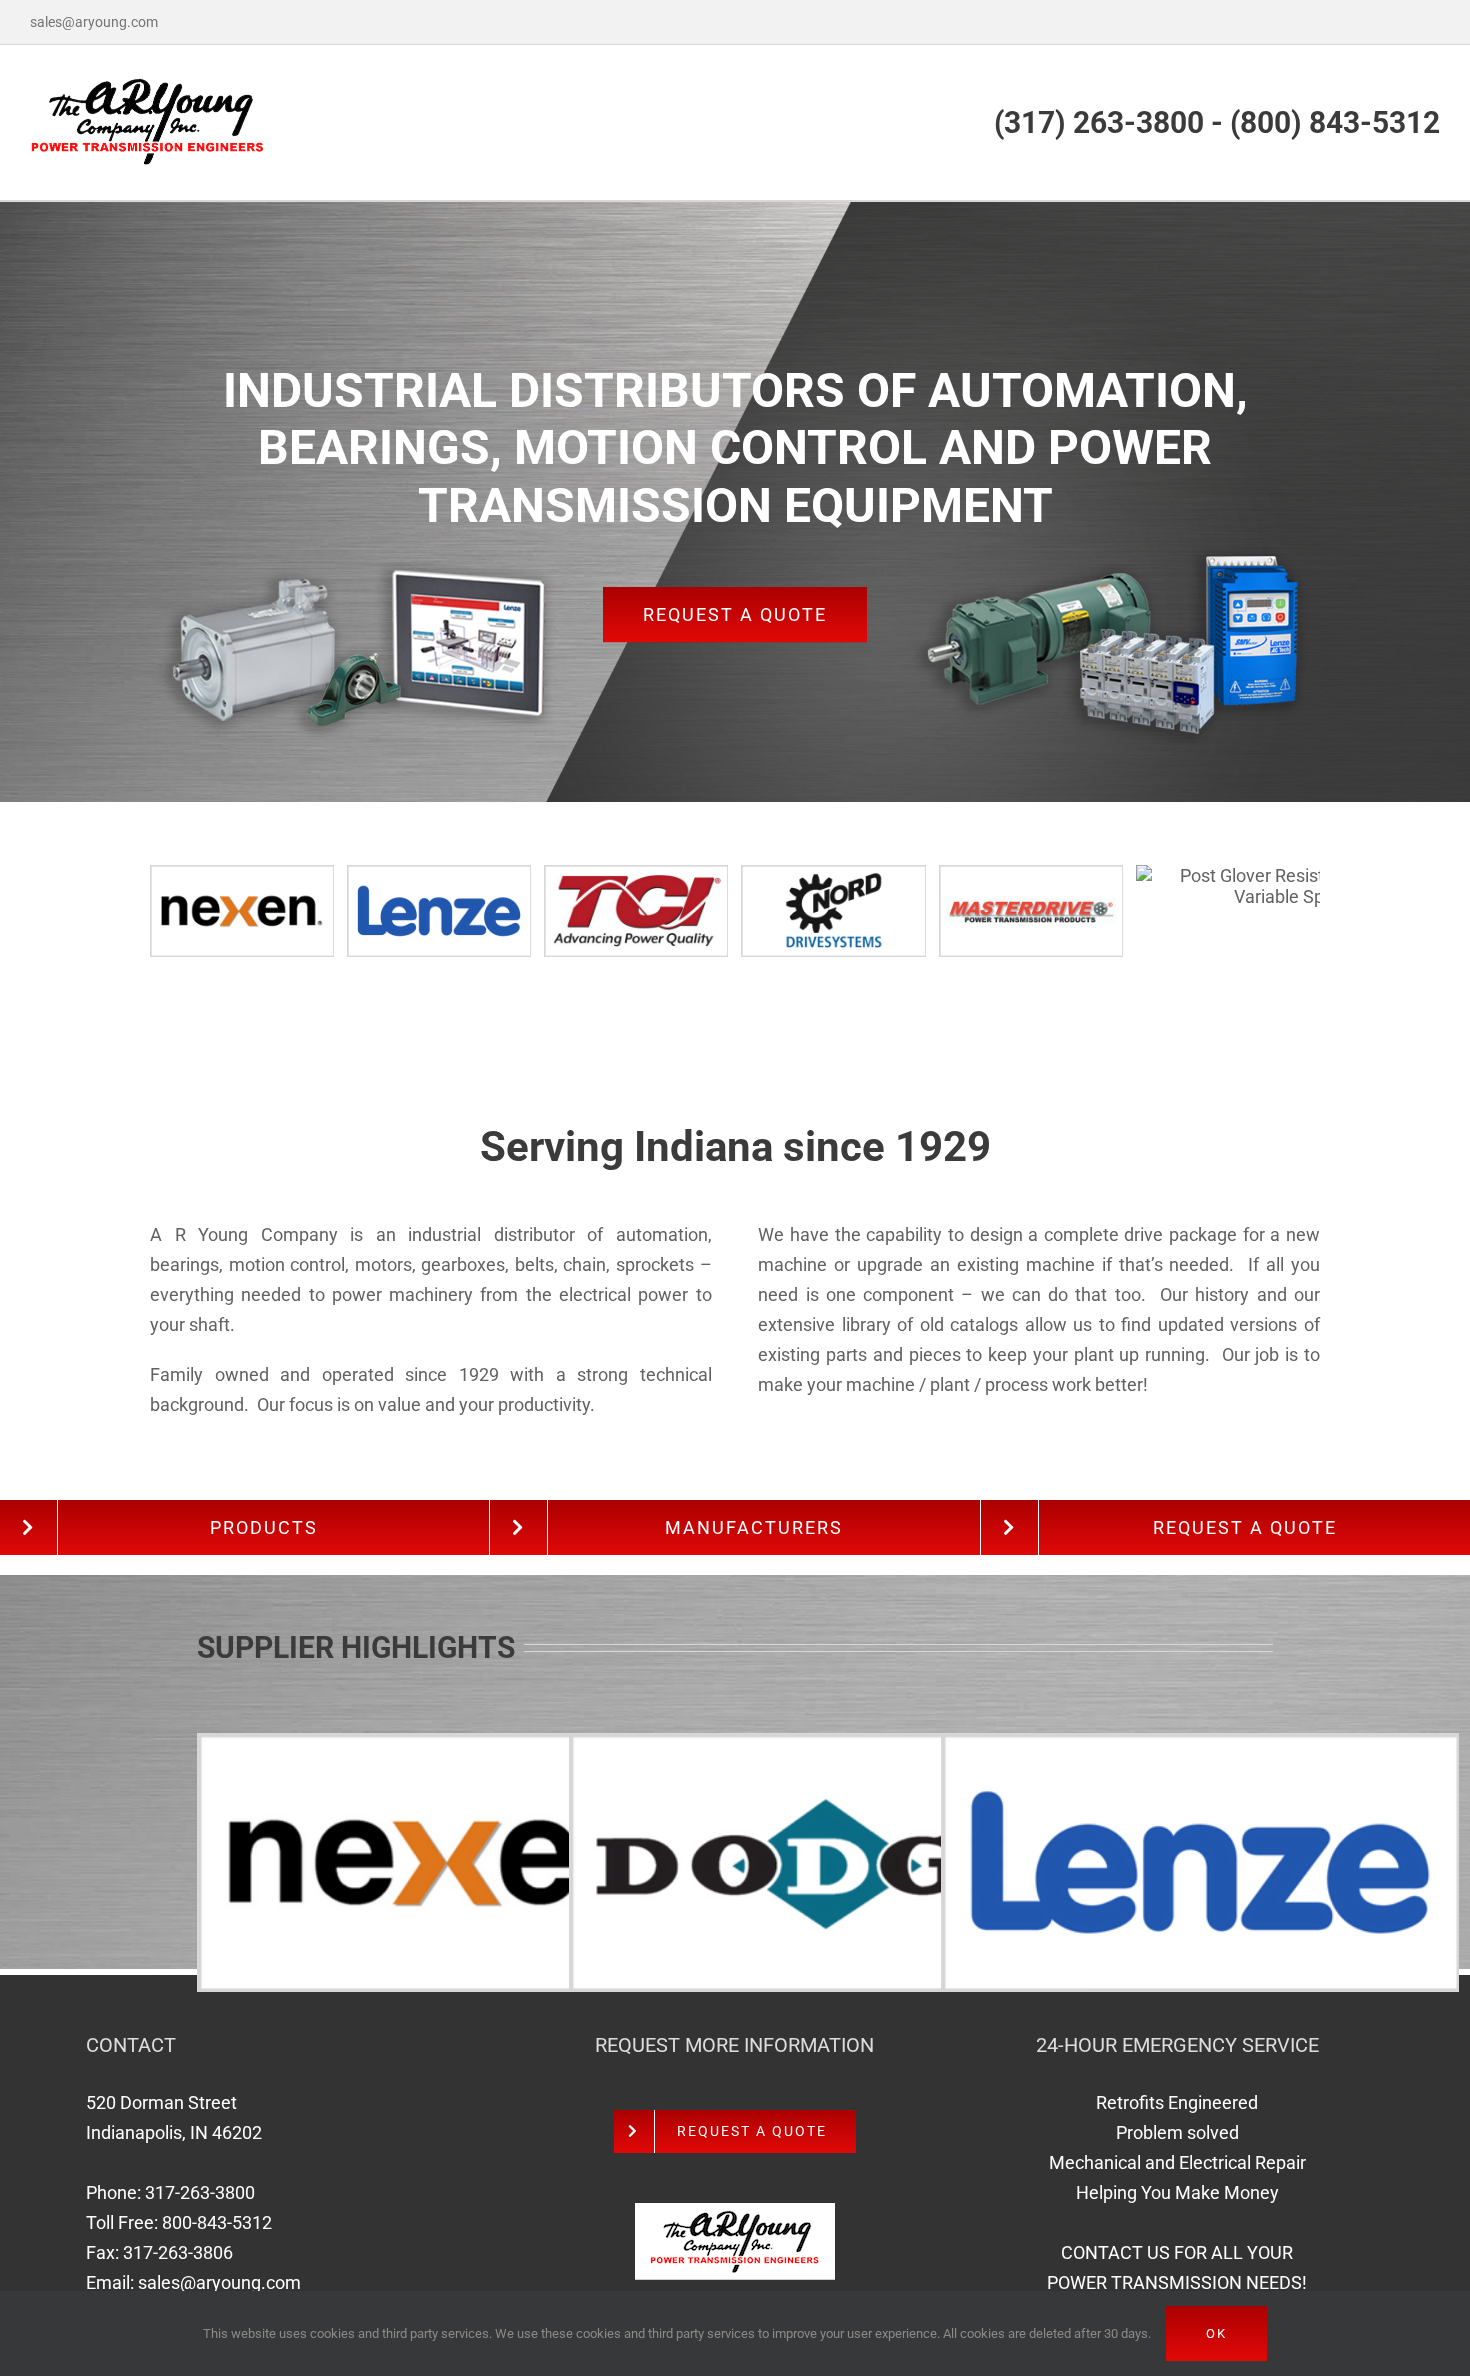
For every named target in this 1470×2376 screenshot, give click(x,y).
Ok (1216, 2333)
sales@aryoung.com (94, 22)
